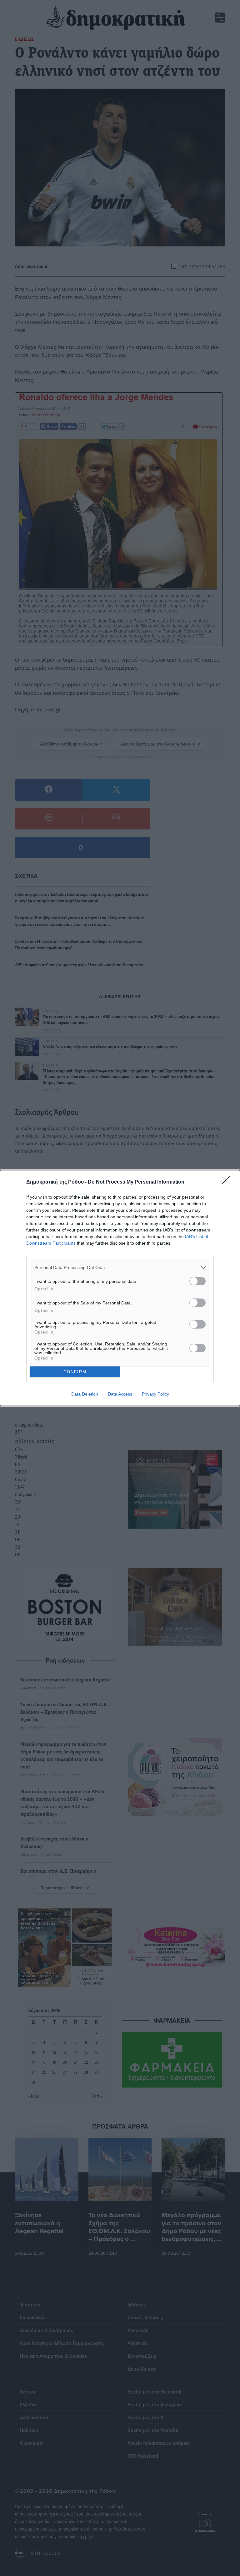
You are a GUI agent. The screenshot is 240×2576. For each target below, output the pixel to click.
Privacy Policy (155, 1394)
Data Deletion (85, 1394)
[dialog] (120, 1288)
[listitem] (120, 1267)
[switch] (197, 1281)
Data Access (120, 1394)
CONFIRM (75, 1372)
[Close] (228, 1182)
